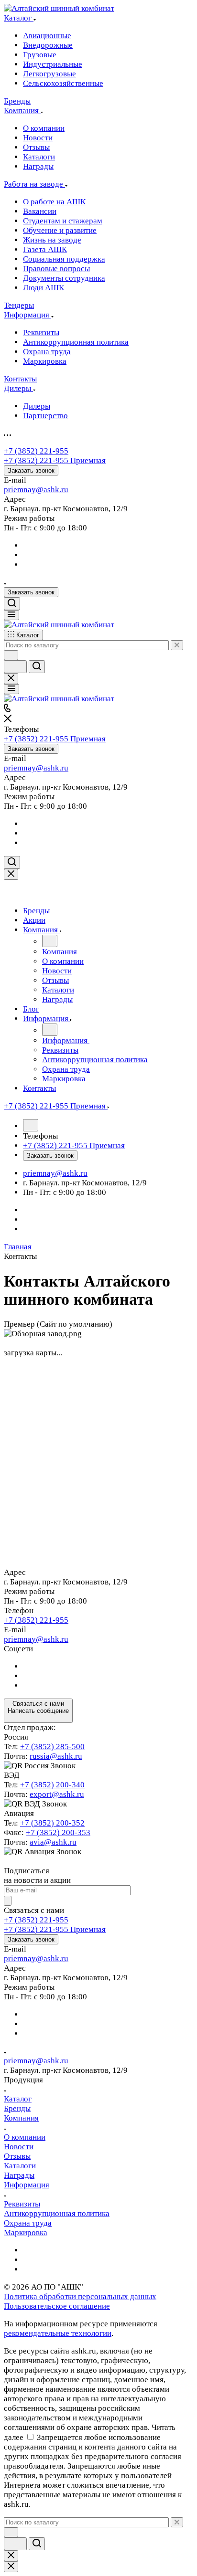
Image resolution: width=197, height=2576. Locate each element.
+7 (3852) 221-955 (36, 451)
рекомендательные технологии (58, 2333)
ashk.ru (56, 490)
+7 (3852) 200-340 (52, 1785)
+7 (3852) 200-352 (52, 1823)
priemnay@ (24, 490)
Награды (19, 2175)
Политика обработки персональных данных (80, 2296)
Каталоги (20, 2166)
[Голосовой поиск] (15, 667)
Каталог (18, 2099)
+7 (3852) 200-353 (58, 1832)
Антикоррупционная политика (57, 2213)
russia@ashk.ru (56, 1756)
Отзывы (17, 2156)
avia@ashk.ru (53, 1842)
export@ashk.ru (57, 1794)
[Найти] (37, 667)
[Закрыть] (11, 874)
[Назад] (50, 941)
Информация (27, 2185)
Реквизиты (22, 2204)
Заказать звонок (31, 470)
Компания (21, 2118)
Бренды (17, 2108)
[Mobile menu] (11, 689)
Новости (19, 2147)
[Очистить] (177, 645)
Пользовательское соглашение (57, 2306)
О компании (25, 2137)
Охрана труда (28, 2223)
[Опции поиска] (11, 655)
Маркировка (26, 2233)
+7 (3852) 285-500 (52, 1747)
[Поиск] (12, 604)
